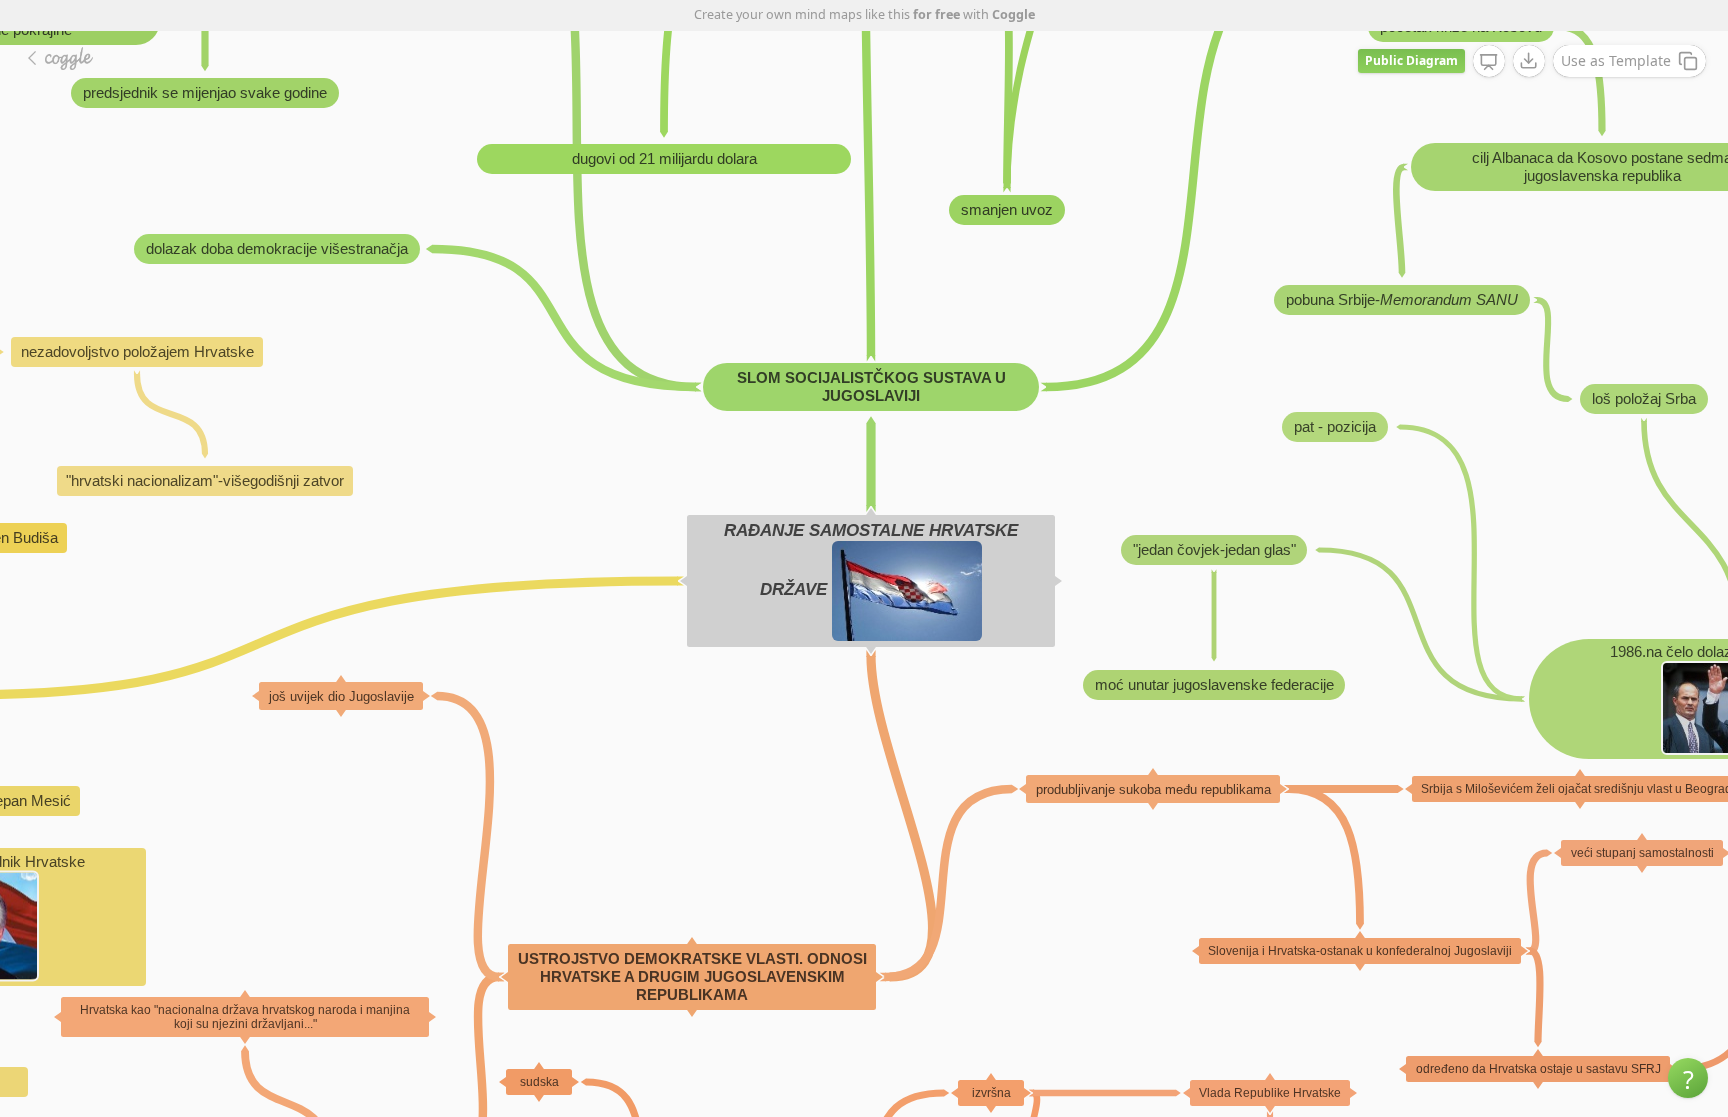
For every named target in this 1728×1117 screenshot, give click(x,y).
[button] (1688, 1078)
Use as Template (1616, 60)
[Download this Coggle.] (1529, 61)
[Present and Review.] (1489, 62)
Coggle (1013, 14)
